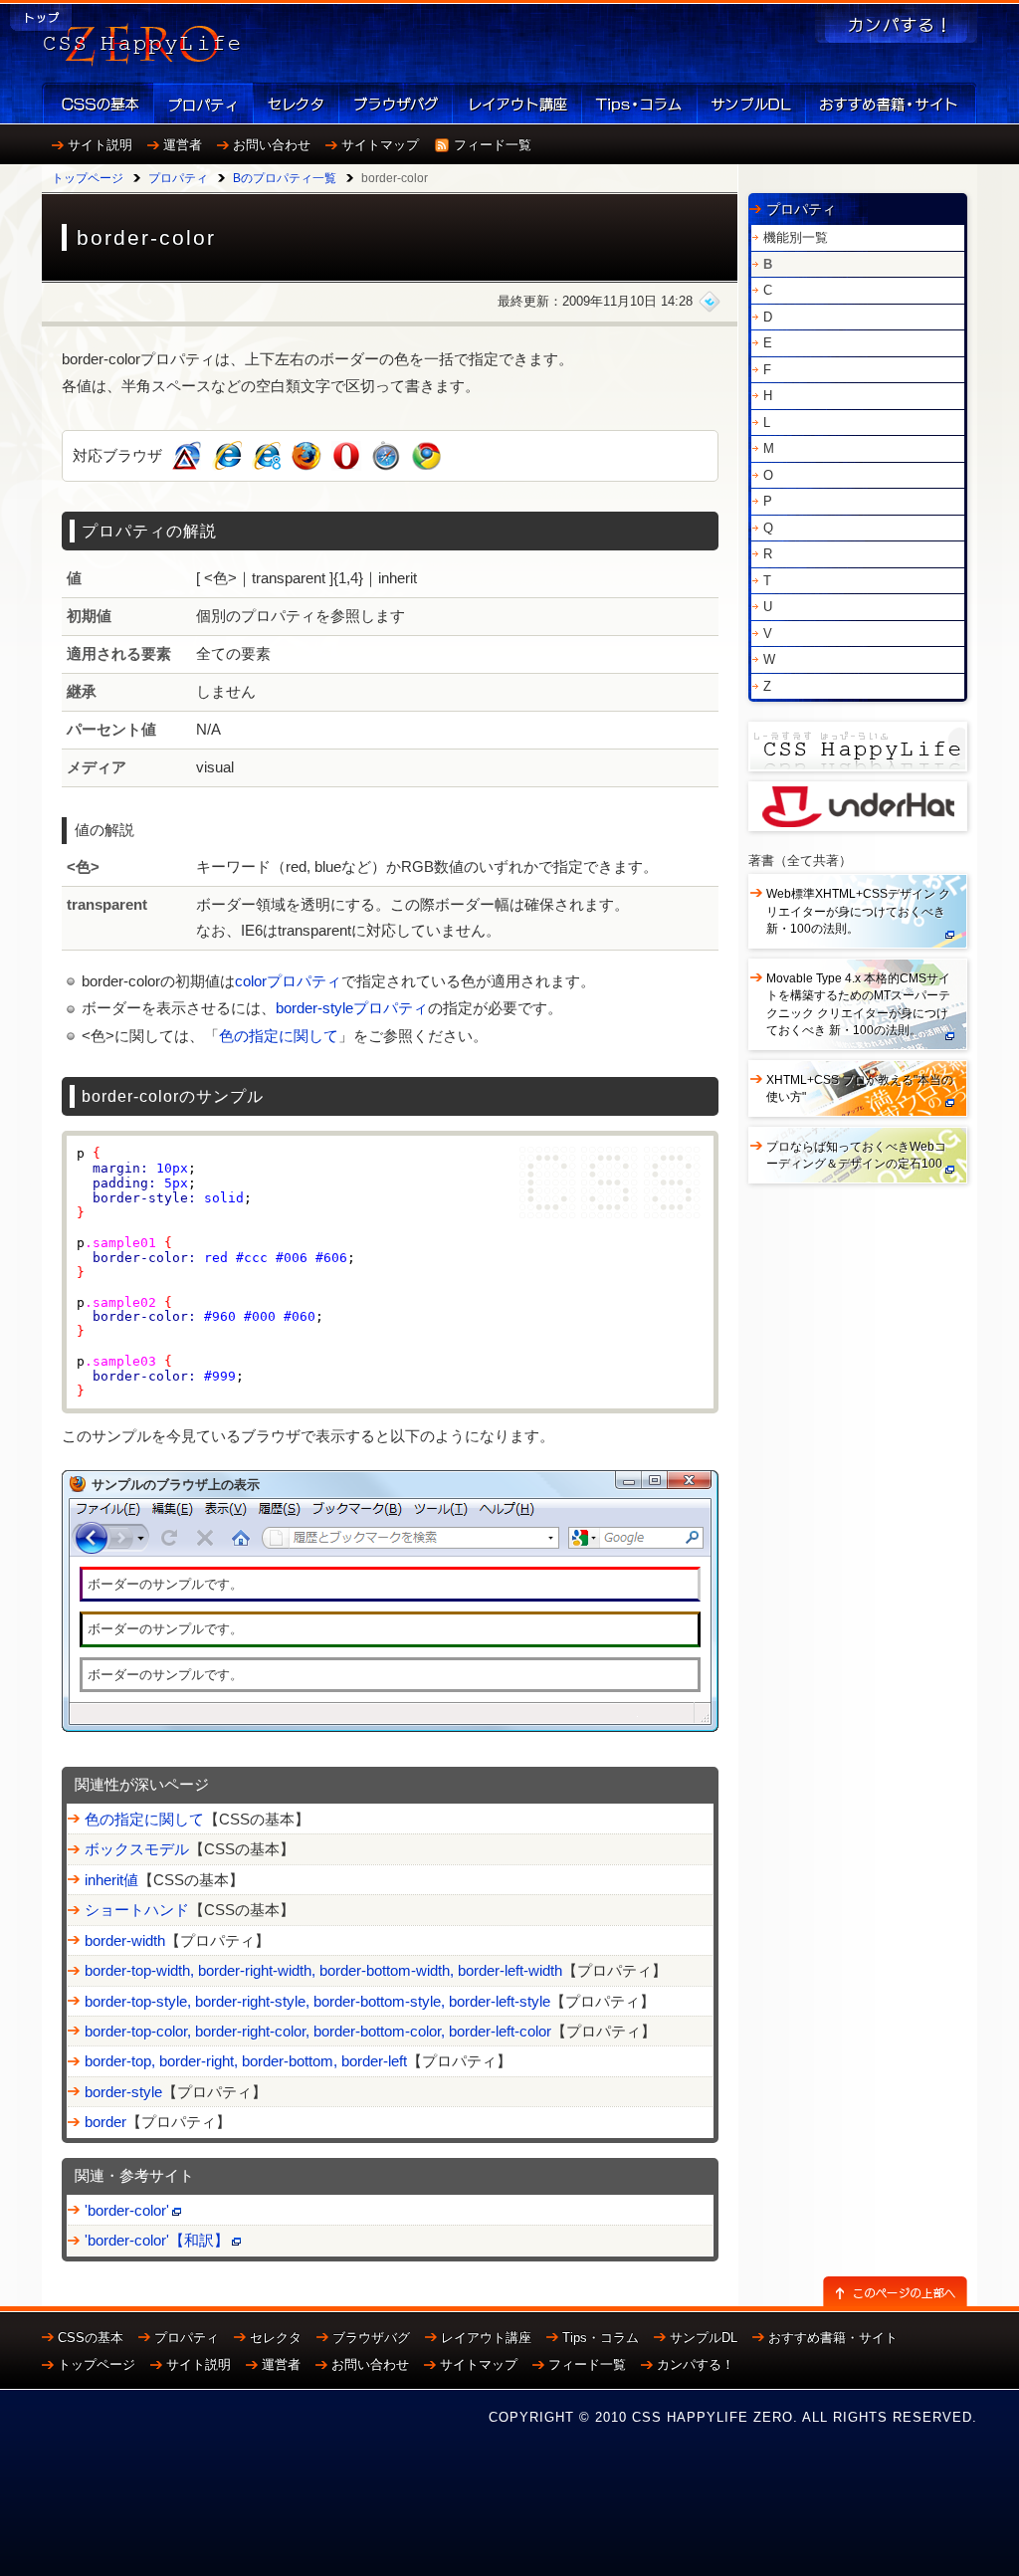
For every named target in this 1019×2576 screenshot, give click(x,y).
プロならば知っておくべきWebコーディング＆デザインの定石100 (856, 1155)
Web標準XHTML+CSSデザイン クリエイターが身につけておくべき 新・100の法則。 (858, 911)
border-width (125, 1940)
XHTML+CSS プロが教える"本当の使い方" (860, 1088)
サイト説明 (100, 145)
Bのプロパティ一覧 (285, 178)
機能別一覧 (796, 237)
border (105, 2122)
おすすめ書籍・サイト (833, 2338)
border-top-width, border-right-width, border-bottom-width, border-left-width (323, 1970)
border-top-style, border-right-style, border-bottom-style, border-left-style (317, 2001)
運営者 (183, 145)
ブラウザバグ (371, 2338)
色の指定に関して (279, 1036)
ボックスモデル (137, 1849)
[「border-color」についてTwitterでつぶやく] (710, 301)
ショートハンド (137, 1910)
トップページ (88, 178)
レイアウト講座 (486, 2338)
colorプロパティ (288, 981)
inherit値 (111, 1880)
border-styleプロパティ (352, 1008)
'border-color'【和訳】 (157, 2240)
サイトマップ (380, 145)
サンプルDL (704, 2338)
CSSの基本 (91, 2338)
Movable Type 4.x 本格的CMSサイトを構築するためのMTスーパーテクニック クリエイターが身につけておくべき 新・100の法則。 (858, 1004)
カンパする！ (696, 2364)
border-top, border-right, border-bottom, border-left (246, 2061)
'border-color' (127, 2210)
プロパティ (178, 178)
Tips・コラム (601, 2338)
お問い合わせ (272, 145)
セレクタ (276, 2338)
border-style (123, 2092)
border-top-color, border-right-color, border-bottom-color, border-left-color (318, 2031)
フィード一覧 (493, 145)
